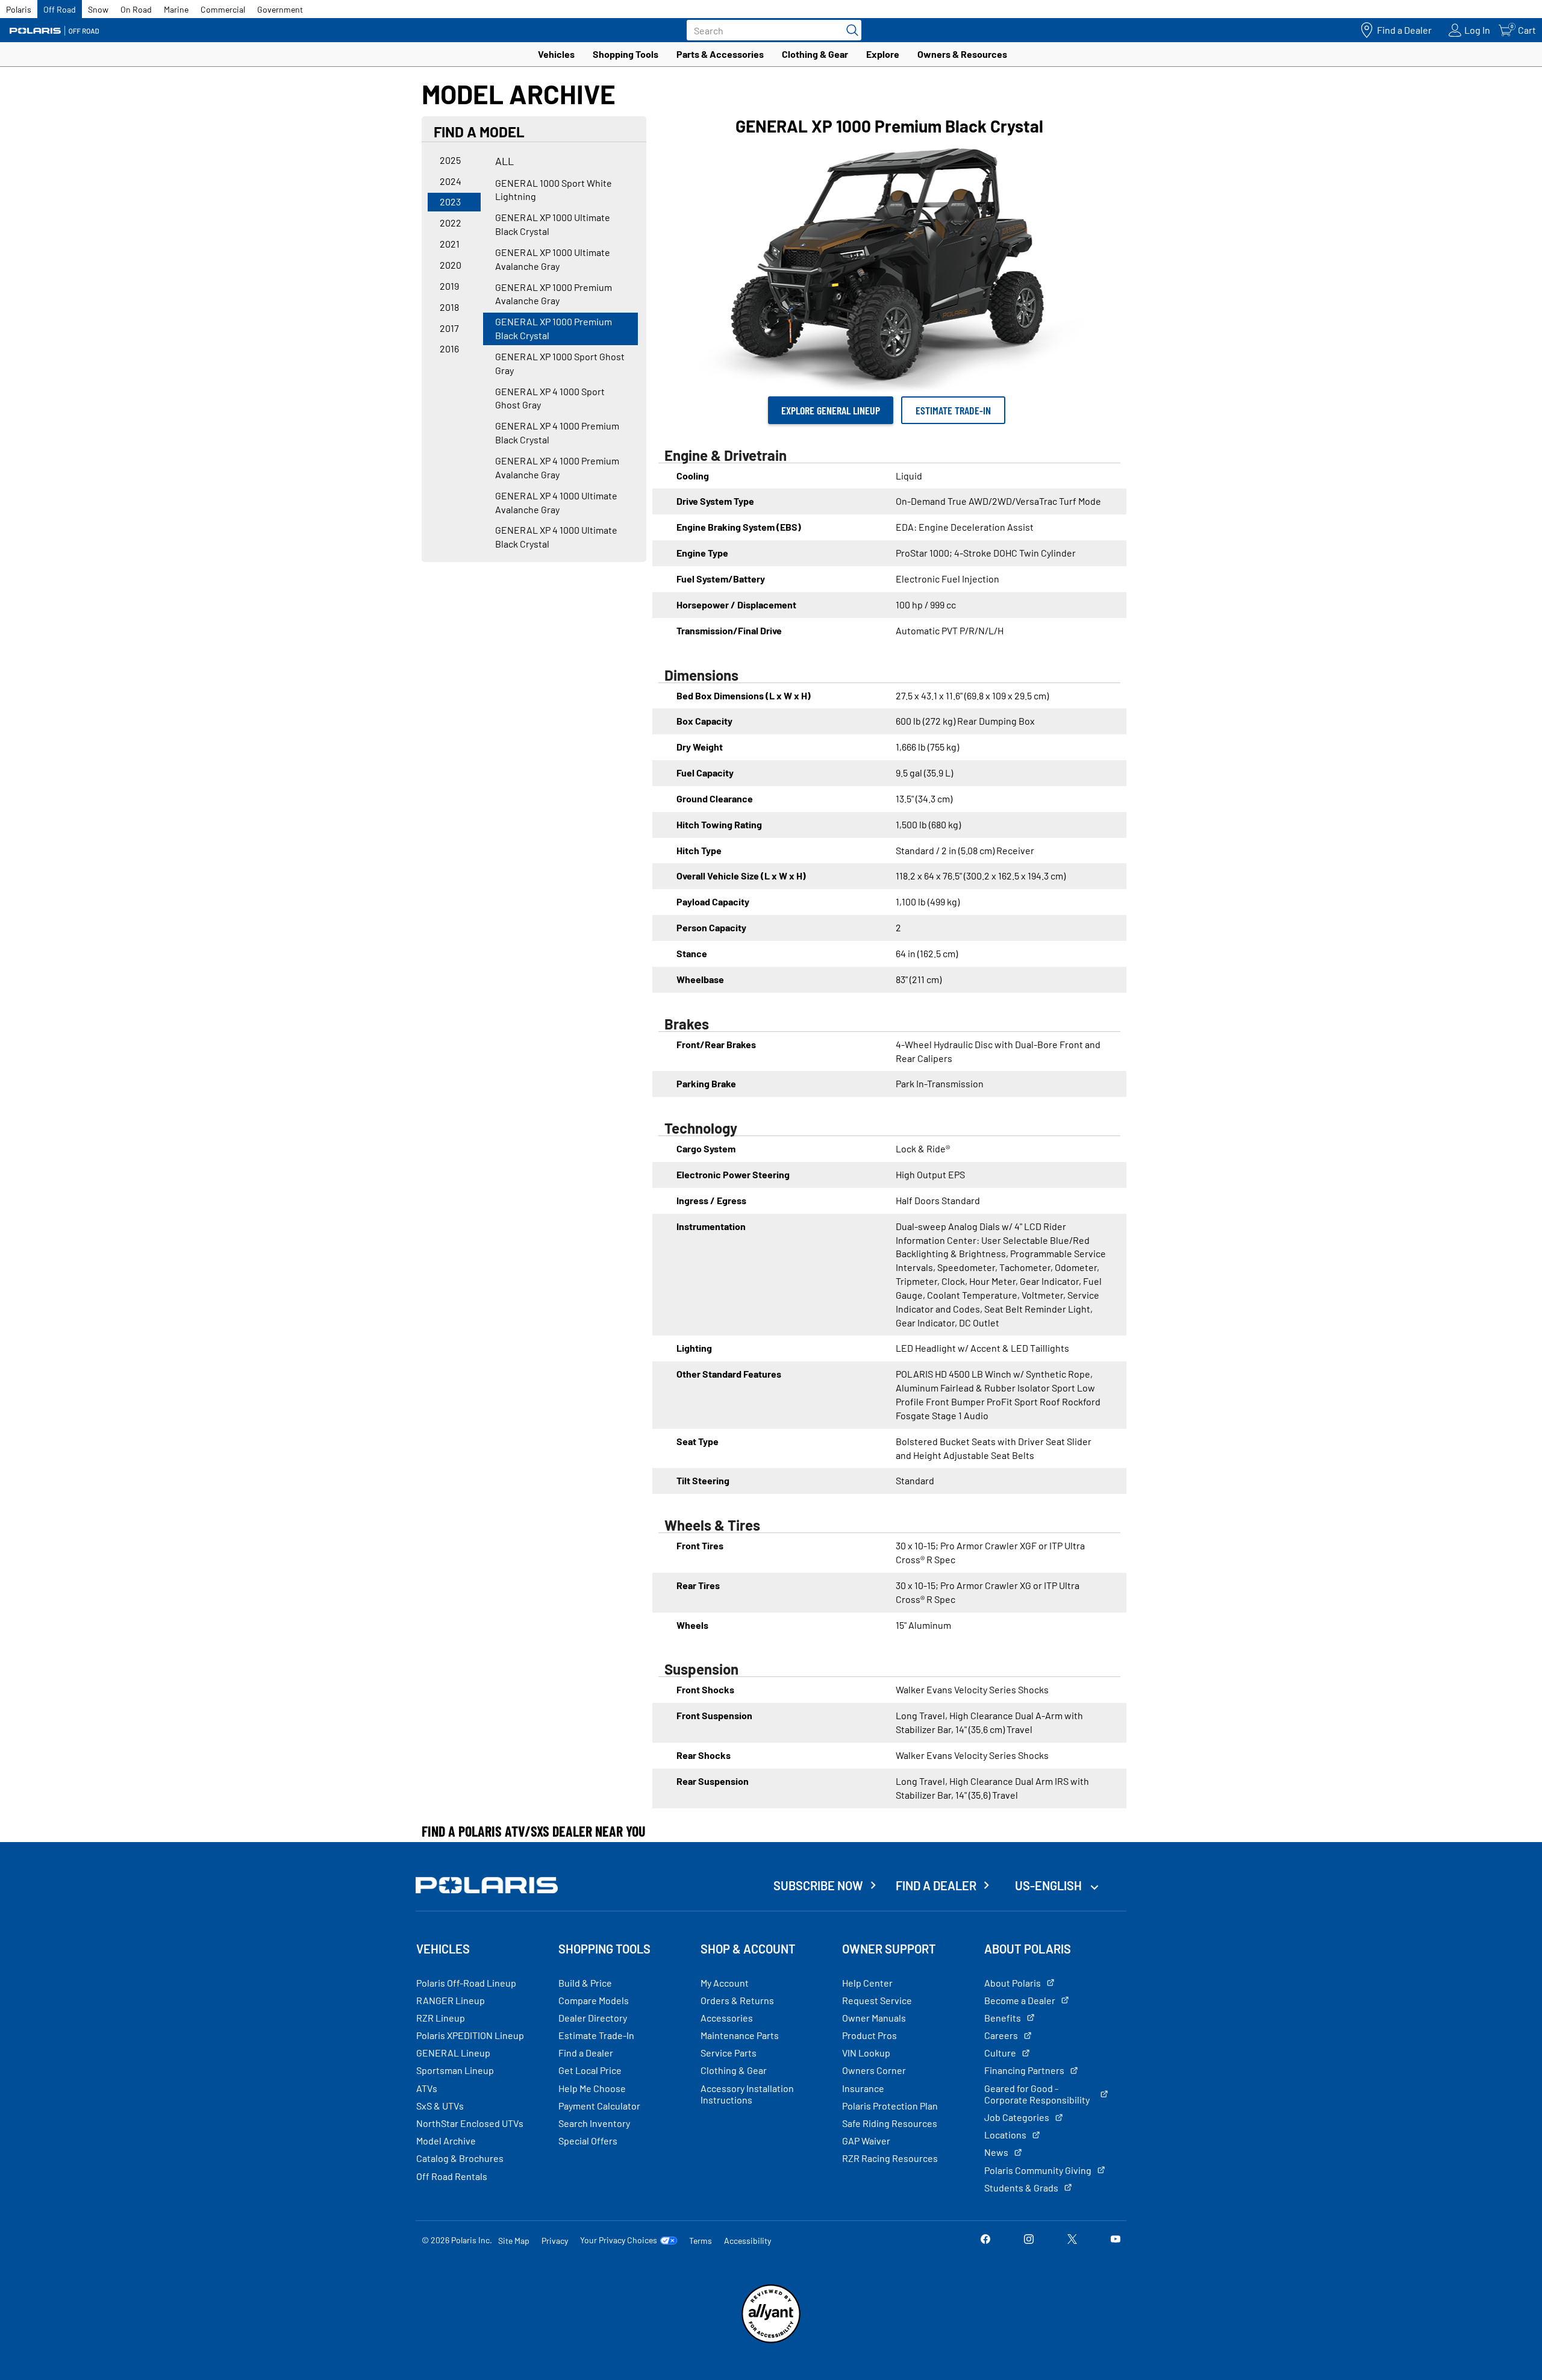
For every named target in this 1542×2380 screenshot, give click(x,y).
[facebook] (985, 2240)
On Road (136, 9)
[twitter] (1072, 2240)
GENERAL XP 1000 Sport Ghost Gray (560, 363)
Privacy (555, 2241)
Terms (701, 2241)
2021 (450, 244)
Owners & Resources (962, 54)
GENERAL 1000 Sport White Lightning (554, 190)
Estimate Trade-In (953, 410)
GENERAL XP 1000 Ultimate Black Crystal (553, 224)
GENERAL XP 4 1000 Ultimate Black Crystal (556, 537)
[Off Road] (54, 30)
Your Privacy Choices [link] (619, 2240)
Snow (98, 9)
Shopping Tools (626, 54)
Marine (176, 9)
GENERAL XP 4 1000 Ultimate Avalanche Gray (556, 502)
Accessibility (748, 2241)
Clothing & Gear (815, 54)
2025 (450, 160)
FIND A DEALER (936, 1885)
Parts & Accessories (720, 54)
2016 (449, 348)
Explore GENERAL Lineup (831, 410)
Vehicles (556, 54)
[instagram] (1029, 2240)
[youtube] (1116, 2240)
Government (280, 9)
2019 (449, 286)
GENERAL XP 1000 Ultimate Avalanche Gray (553, 259)
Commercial (223, 9)
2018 (449, 307)
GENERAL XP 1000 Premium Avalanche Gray (554, 294)
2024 (451, 181)
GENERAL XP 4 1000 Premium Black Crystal (557, 433)
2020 (451, 265)
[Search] (849, 30)
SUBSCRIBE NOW (818, 1885)
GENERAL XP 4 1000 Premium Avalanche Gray (557, 467)
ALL (504, 161)
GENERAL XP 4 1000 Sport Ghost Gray (550, 398)
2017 (449, 328)
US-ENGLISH (1050, 1885)
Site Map (514, 2241)
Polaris (19, 9)
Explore (883, 54)
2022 (451, 223)
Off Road (60, 9)
